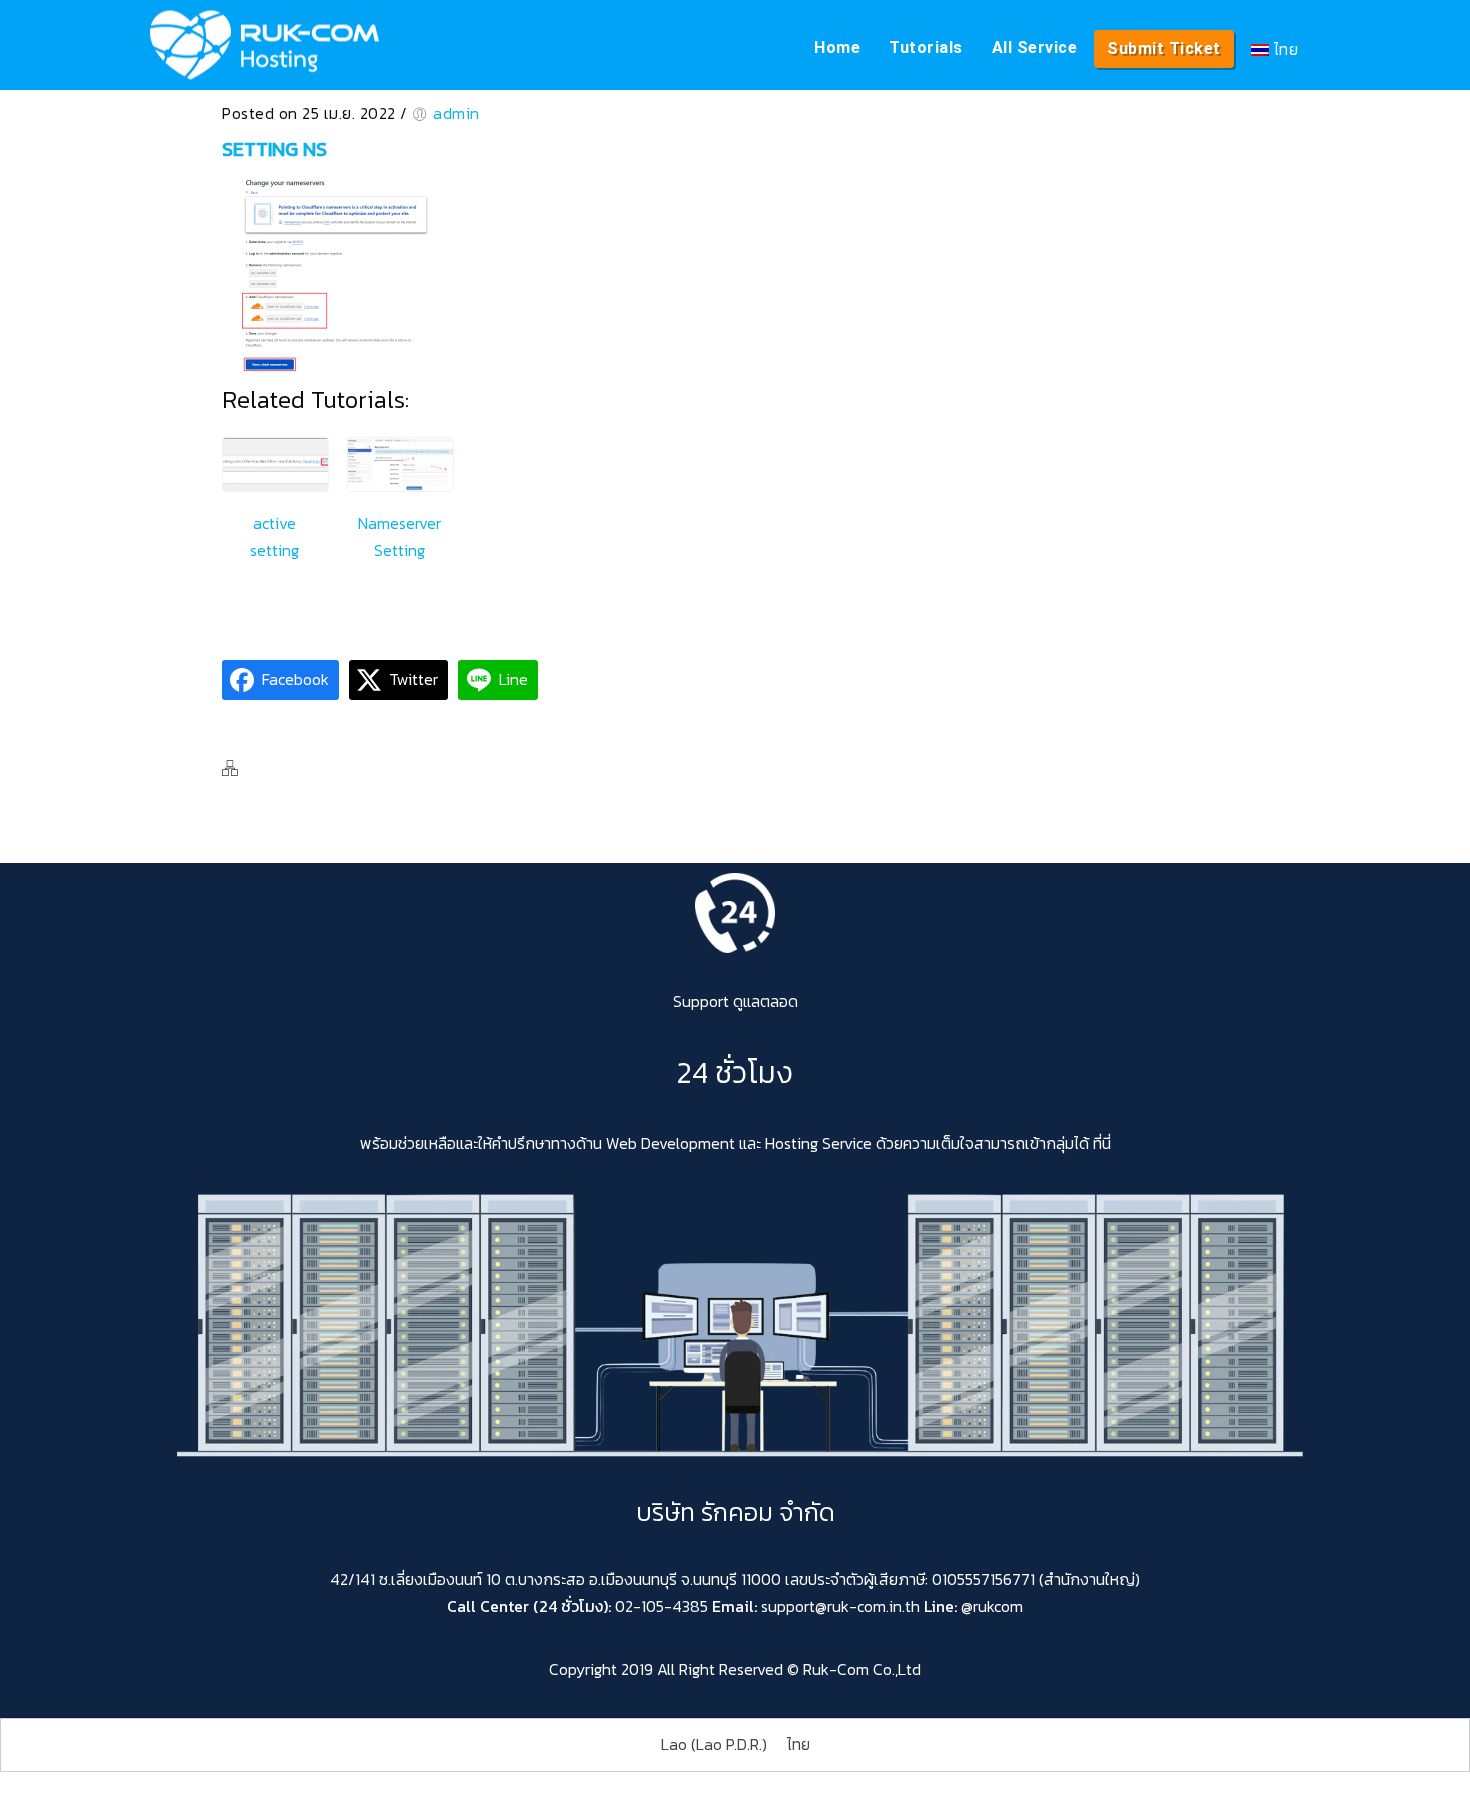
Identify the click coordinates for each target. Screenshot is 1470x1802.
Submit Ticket (1164, 48)
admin (456, 113)
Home (837, 47)
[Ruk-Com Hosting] (264, 45)
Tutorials (926, 47)
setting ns (274, 149)
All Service (1035, 47)
